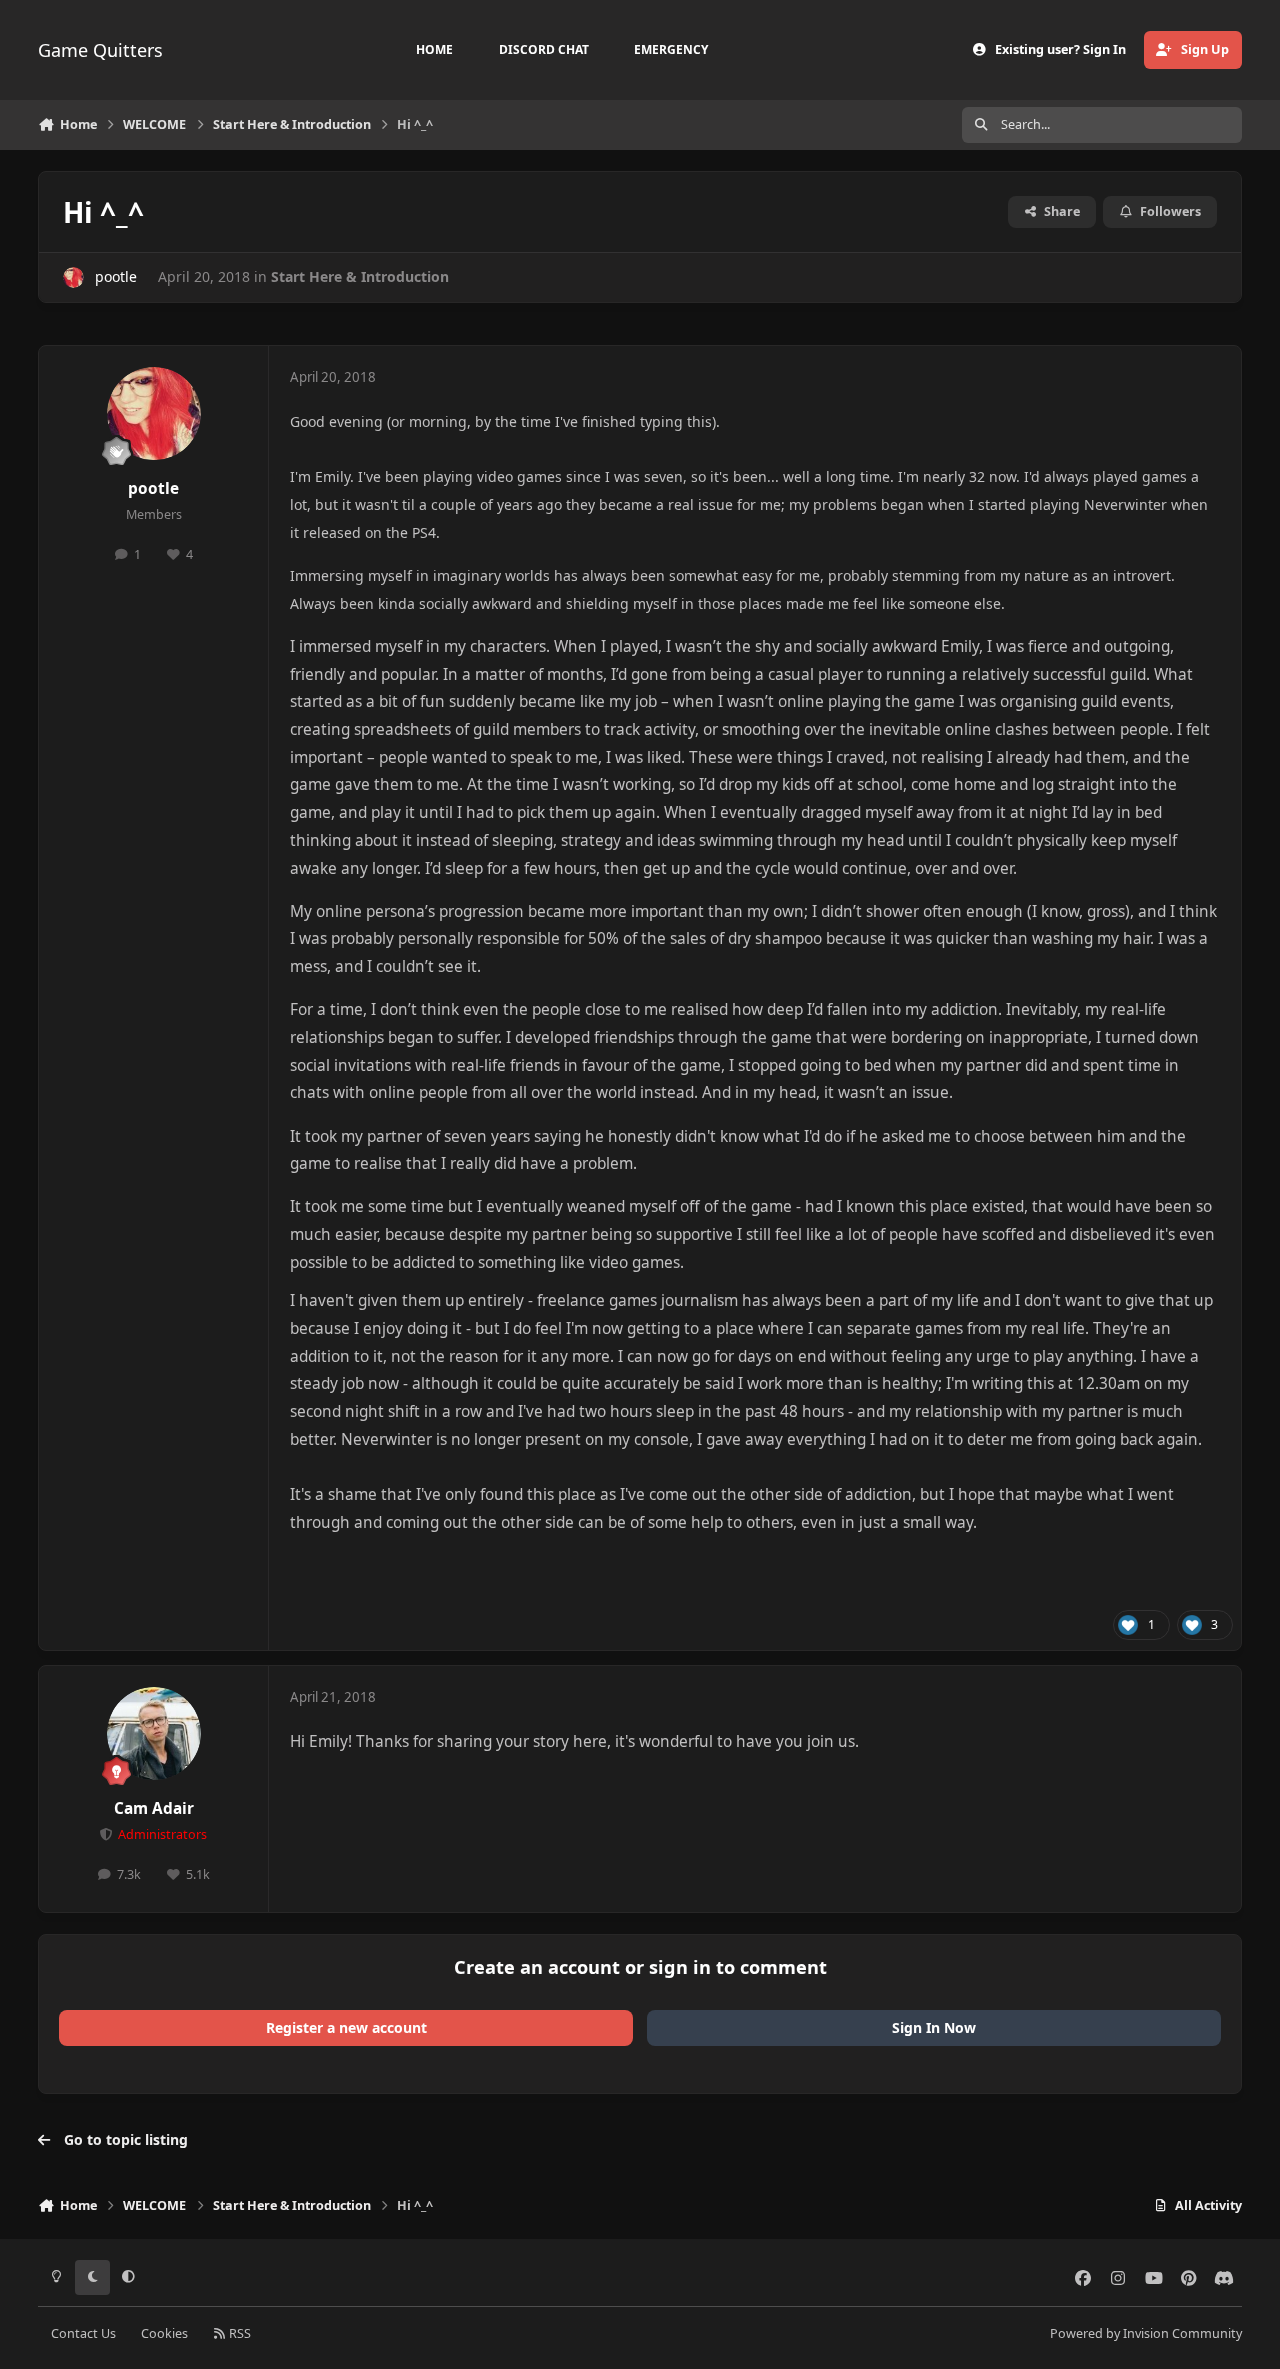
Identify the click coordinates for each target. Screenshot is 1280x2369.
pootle (116, 276)
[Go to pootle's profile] (73, 277)
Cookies (164, 2333)
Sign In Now (934, 2027)
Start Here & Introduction (360, 276)
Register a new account (346, 2027)
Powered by (1146, 2333)
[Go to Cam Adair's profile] (154, 1734)
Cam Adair (154, 1808)
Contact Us (83, 2333)
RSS (238, 2333)
